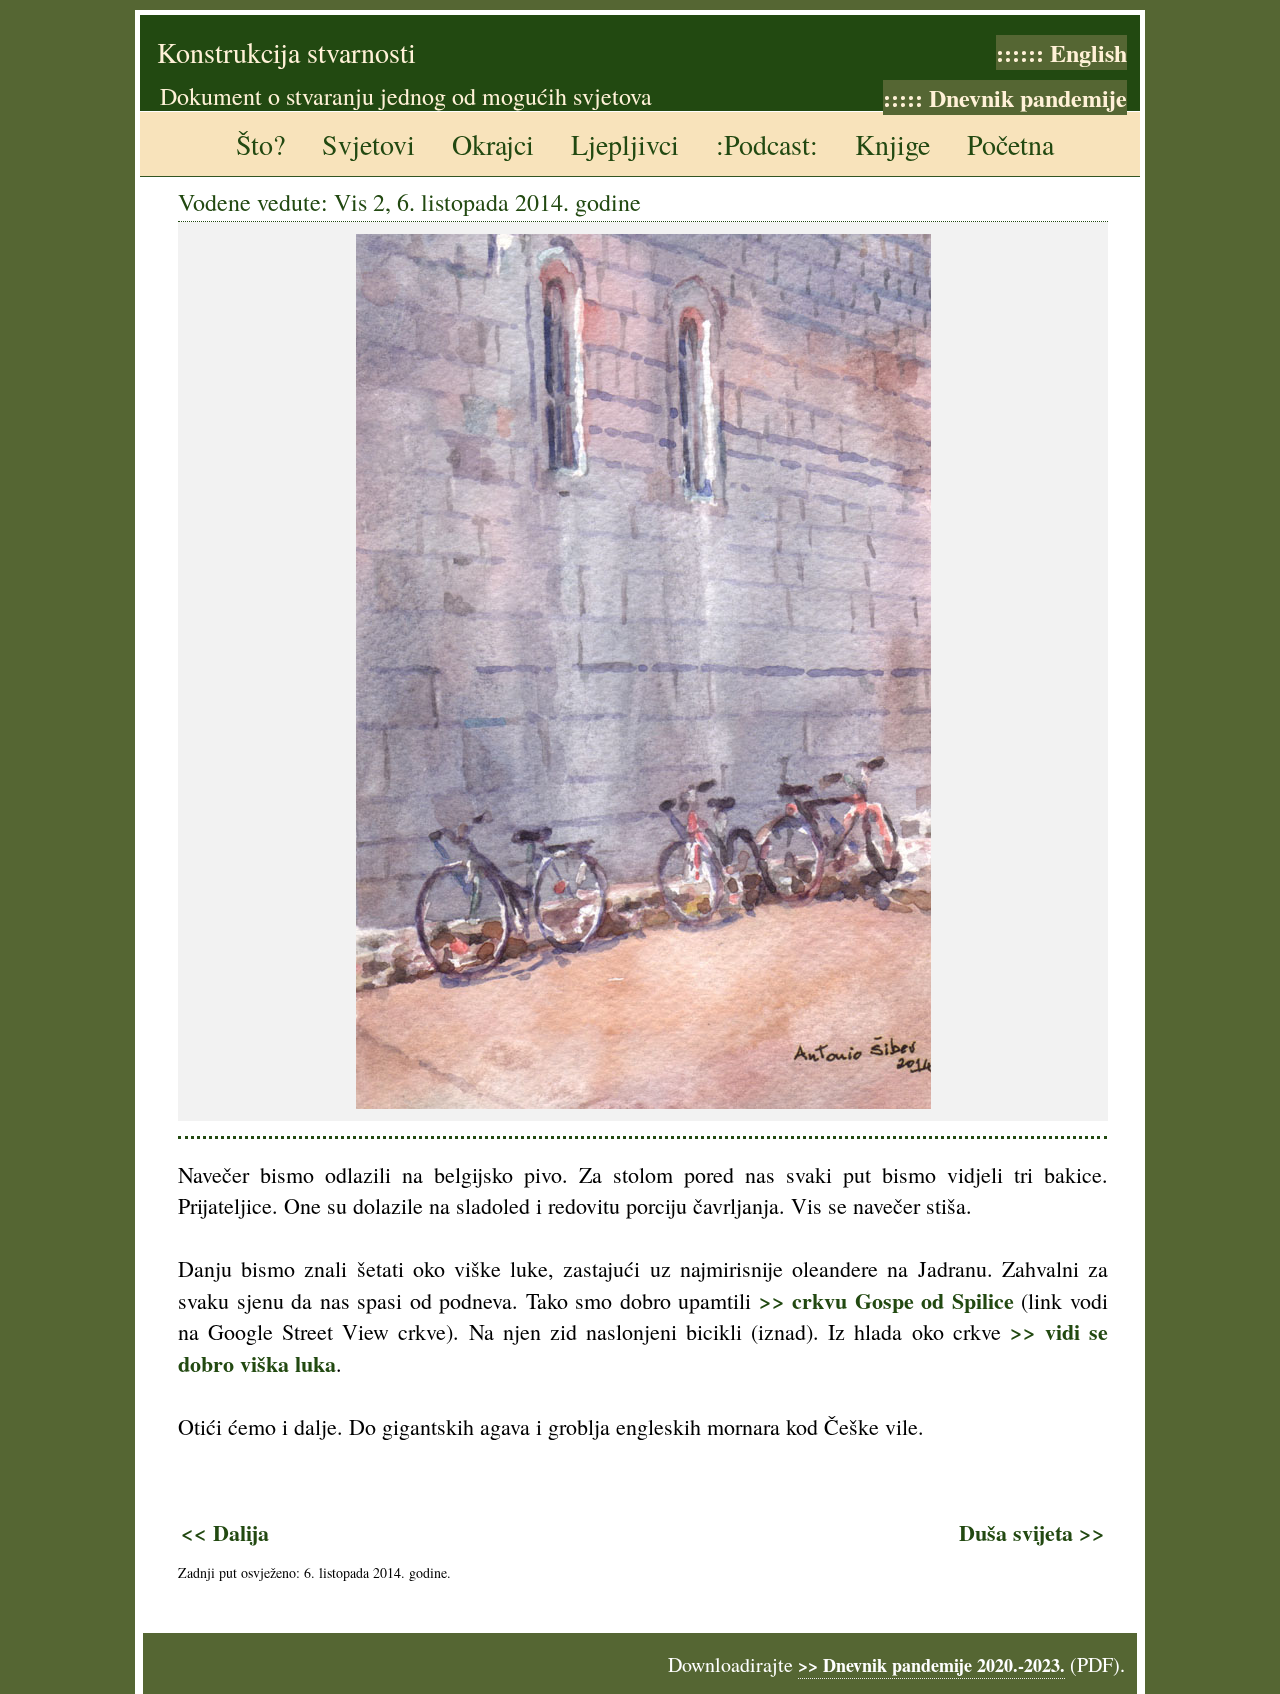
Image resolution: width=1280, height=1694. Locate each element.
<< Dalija (225, 1532)
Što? (260, 144)
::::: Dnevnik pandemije (1005, 97)
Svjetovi (368, 144)
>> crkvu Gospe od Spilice (886, 1300)
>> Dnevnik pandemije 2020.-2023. (931, 1665)
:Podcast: (767, 144)
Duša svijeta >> (1032, 1532)
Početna (1010, 144)
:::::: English (1061, 52)
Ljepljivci (625, 144)
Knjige (892, 144)
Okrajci (493, 144)
